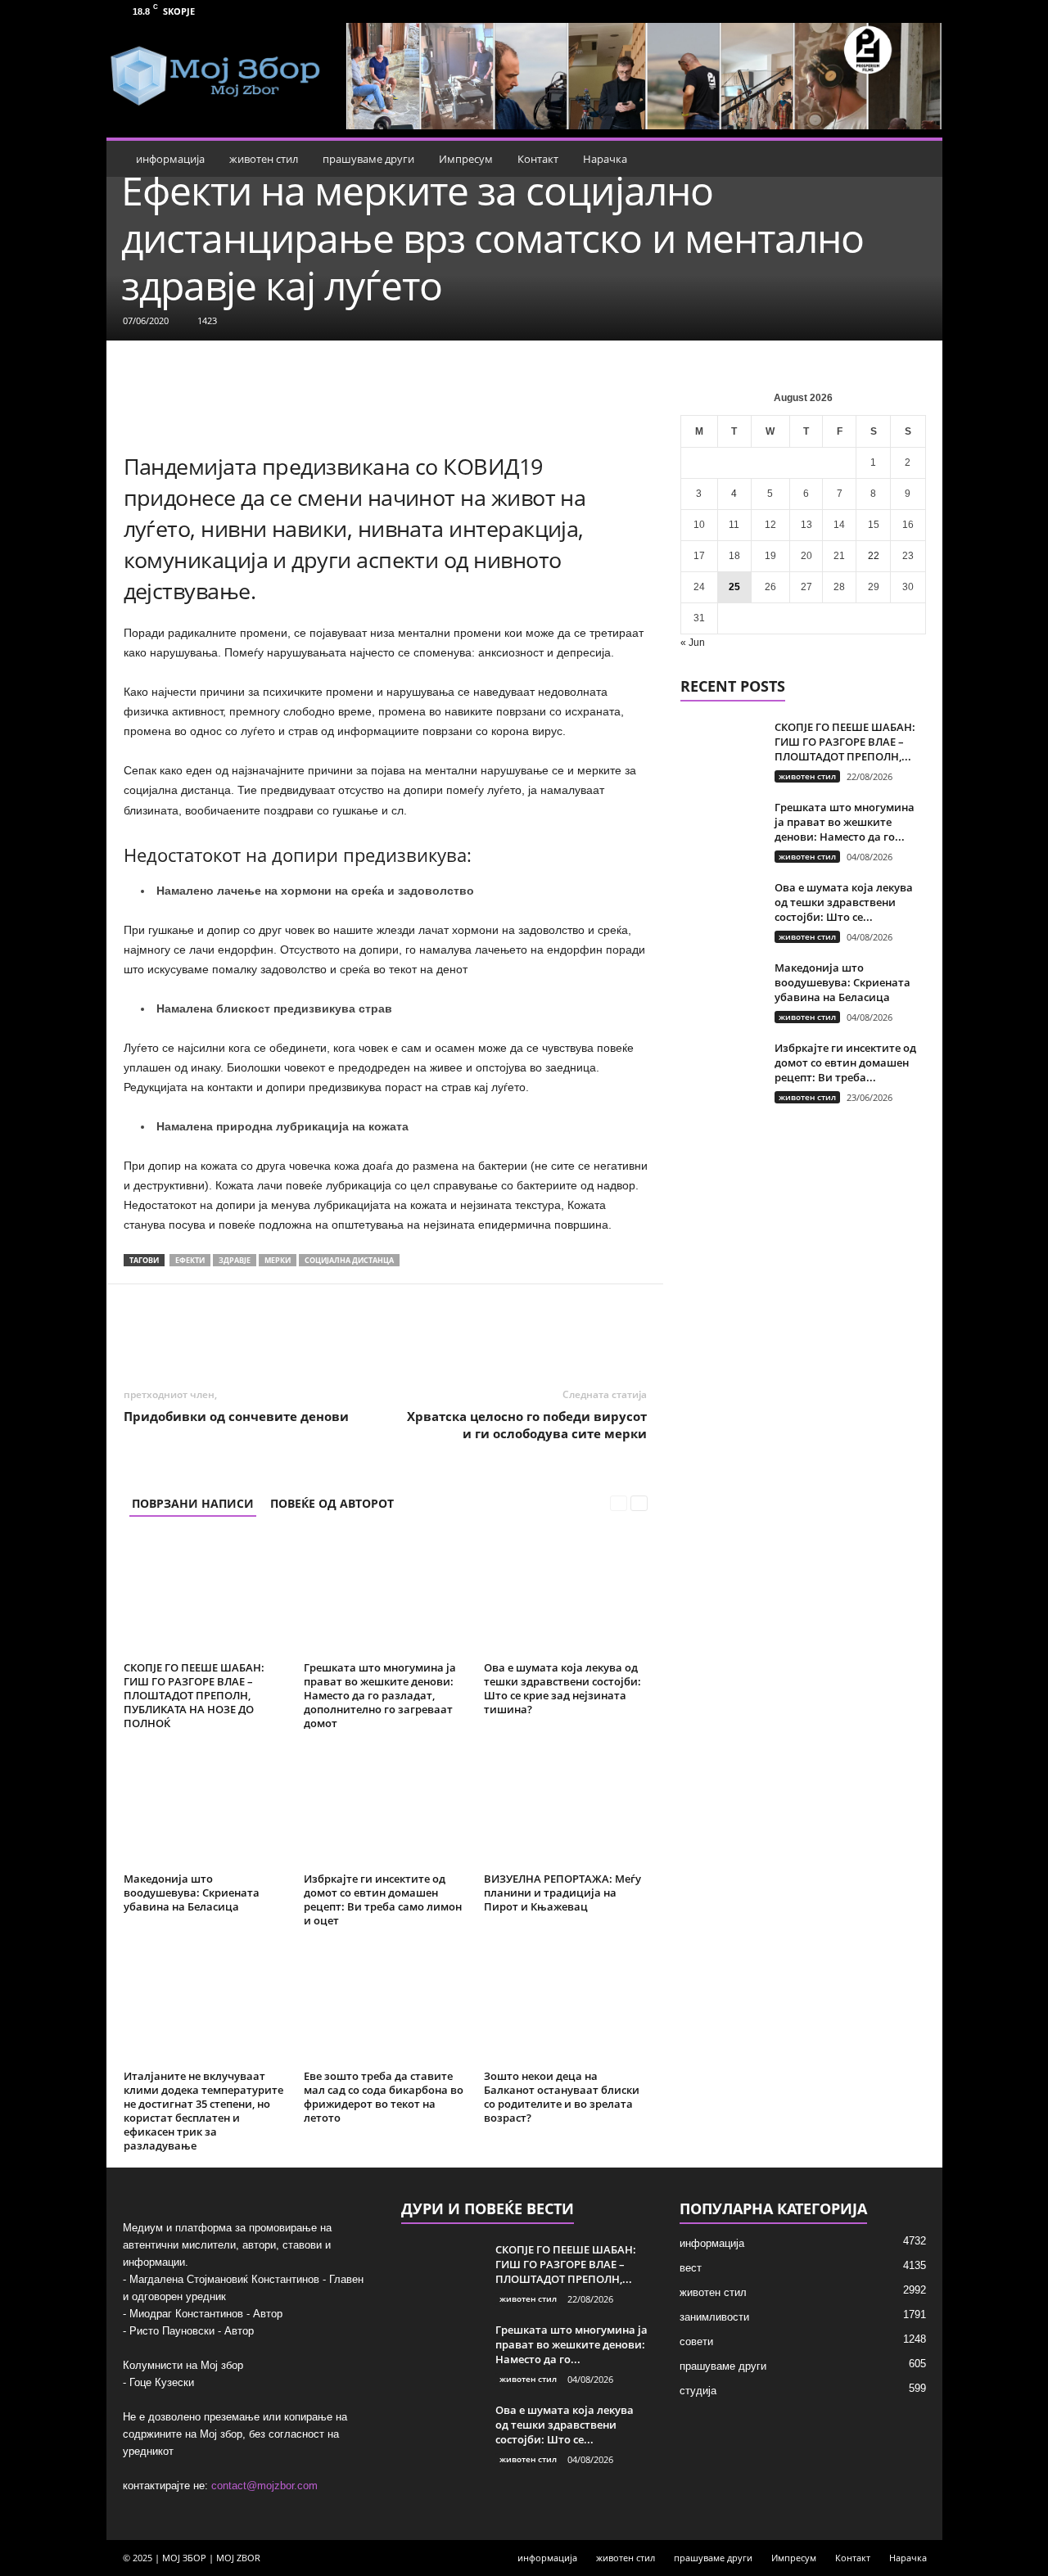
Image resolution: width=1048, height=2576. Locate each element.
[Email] (390, 1333)
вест (691, 2268)
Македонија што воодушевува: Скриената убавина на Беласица (192, 1893)
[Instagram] (920, 11)
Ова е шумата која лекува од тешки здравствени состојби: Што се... (844, 902)
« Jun (693, 643)
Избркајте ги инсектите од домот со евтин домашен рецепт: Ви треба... (845, 1062)
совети (696, 2341)
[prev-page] (619, 1503)
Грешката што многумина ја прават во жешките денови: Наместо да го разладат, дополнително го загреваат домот (380, 1695)
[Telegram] (465, 1333)
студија (698, 2391)
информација (170, 159)
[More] (504, 1333)
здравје (235, 1260)
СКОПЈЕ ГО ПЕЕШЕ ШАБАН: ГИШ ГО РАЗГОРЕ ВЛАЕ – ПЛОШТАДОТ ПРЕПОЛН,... (845, 742)
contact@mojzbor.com (264, 2486)
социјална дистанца (349, 1260)
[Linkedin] (352, 1333)
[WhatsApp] (314, 1333)
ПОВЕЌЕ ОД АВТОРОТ (332, 1503)
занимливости (714, 2317)
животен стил (264, 159)
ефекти (190, 1260)
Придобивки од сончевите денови (236, 1416)
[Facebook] (895, 11)
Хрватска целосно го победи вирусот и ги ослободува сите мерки (527, 1425)
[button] (918, 159)
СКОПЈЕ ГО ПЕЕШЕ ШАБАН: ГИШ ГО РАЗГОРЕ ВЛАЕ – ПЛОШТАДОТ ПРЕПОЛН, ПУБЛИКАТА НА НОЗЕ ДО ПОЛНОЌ (194, 1695)
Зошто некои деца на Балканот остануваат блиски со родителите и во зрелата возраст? (562, 2097)
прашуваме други (368, 159)
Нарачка (605, 159)
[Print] (427, 1333)
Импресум (466, 159)
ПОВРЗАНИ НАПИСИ (193, 1503)
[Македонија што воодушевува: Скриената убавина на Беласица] (206, 1806)
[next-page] (639, 1503)
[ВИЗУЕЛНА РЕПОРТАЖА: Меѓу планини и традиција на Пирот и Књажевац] (566, 1806)
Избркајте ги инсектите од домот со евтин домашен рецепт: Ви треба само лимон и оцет (383, 1899)
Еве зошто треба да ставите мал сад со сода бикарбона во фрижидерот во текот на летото (384, 2097)
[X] (277, 1333)
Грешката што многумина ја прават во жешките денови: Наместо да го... (845, 822)
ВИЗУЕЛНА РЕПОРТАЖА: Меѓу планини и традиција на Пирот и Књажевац (562, 1893)
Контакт (538, 159)
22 (874, 556)
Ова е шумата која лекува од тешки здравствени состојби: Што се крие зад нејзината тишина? (562, 1688)
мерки (278, 1260)
